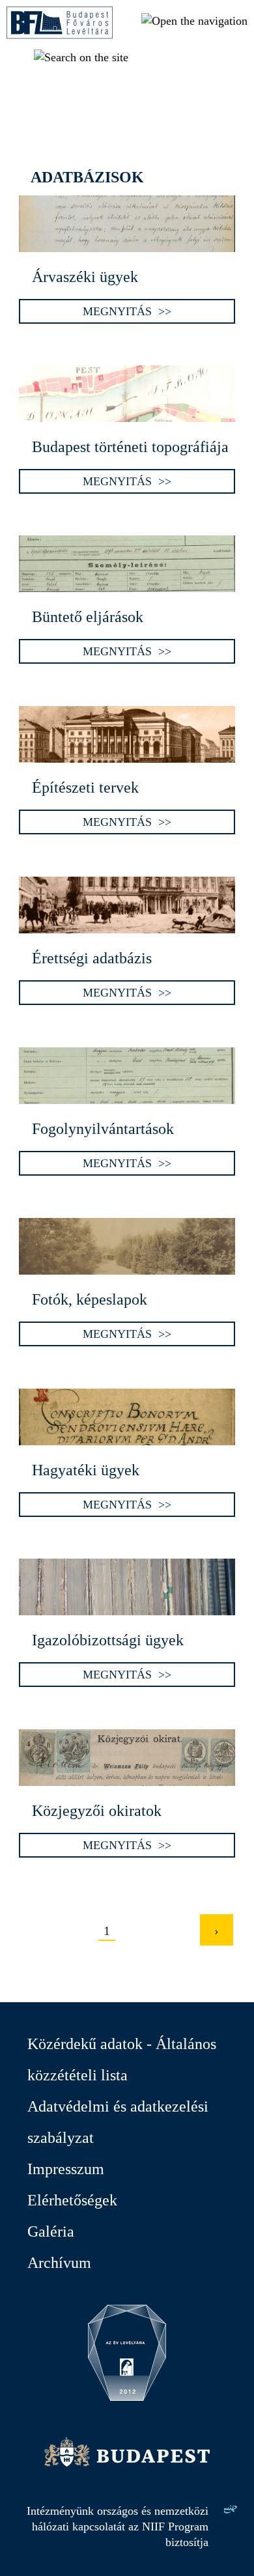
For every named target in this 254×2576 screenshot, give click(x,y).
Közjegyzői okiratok (97, 1811)
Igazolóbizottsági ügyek (108, 1640)
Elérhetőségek (72, 2200)
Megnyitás (117, 311)
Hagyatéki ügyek (86, 1470)
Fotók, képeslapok (90, 1299)
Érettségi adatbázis (92, 958)
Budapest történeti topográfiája (130, 447)
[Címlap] (60, 35)
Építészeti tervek (85, 787)
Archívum (59, 2263)
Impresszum (66, 2169)
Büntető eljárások (88, 617)
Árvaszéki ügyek (85, 277)
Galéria (51, 2231)
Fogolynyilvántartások (103, 1129)
